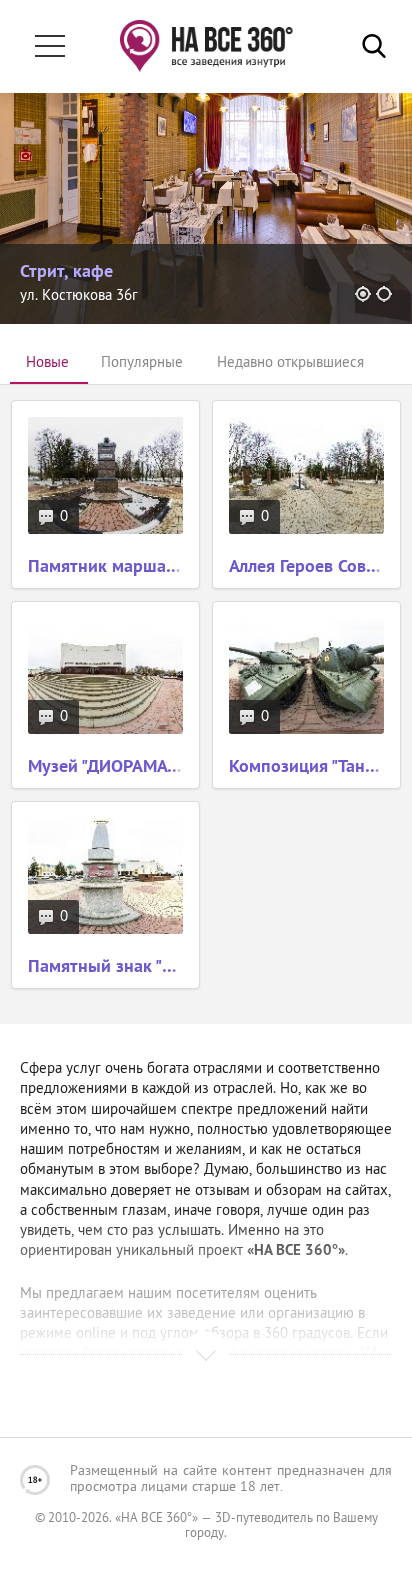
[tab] (47, 364)
